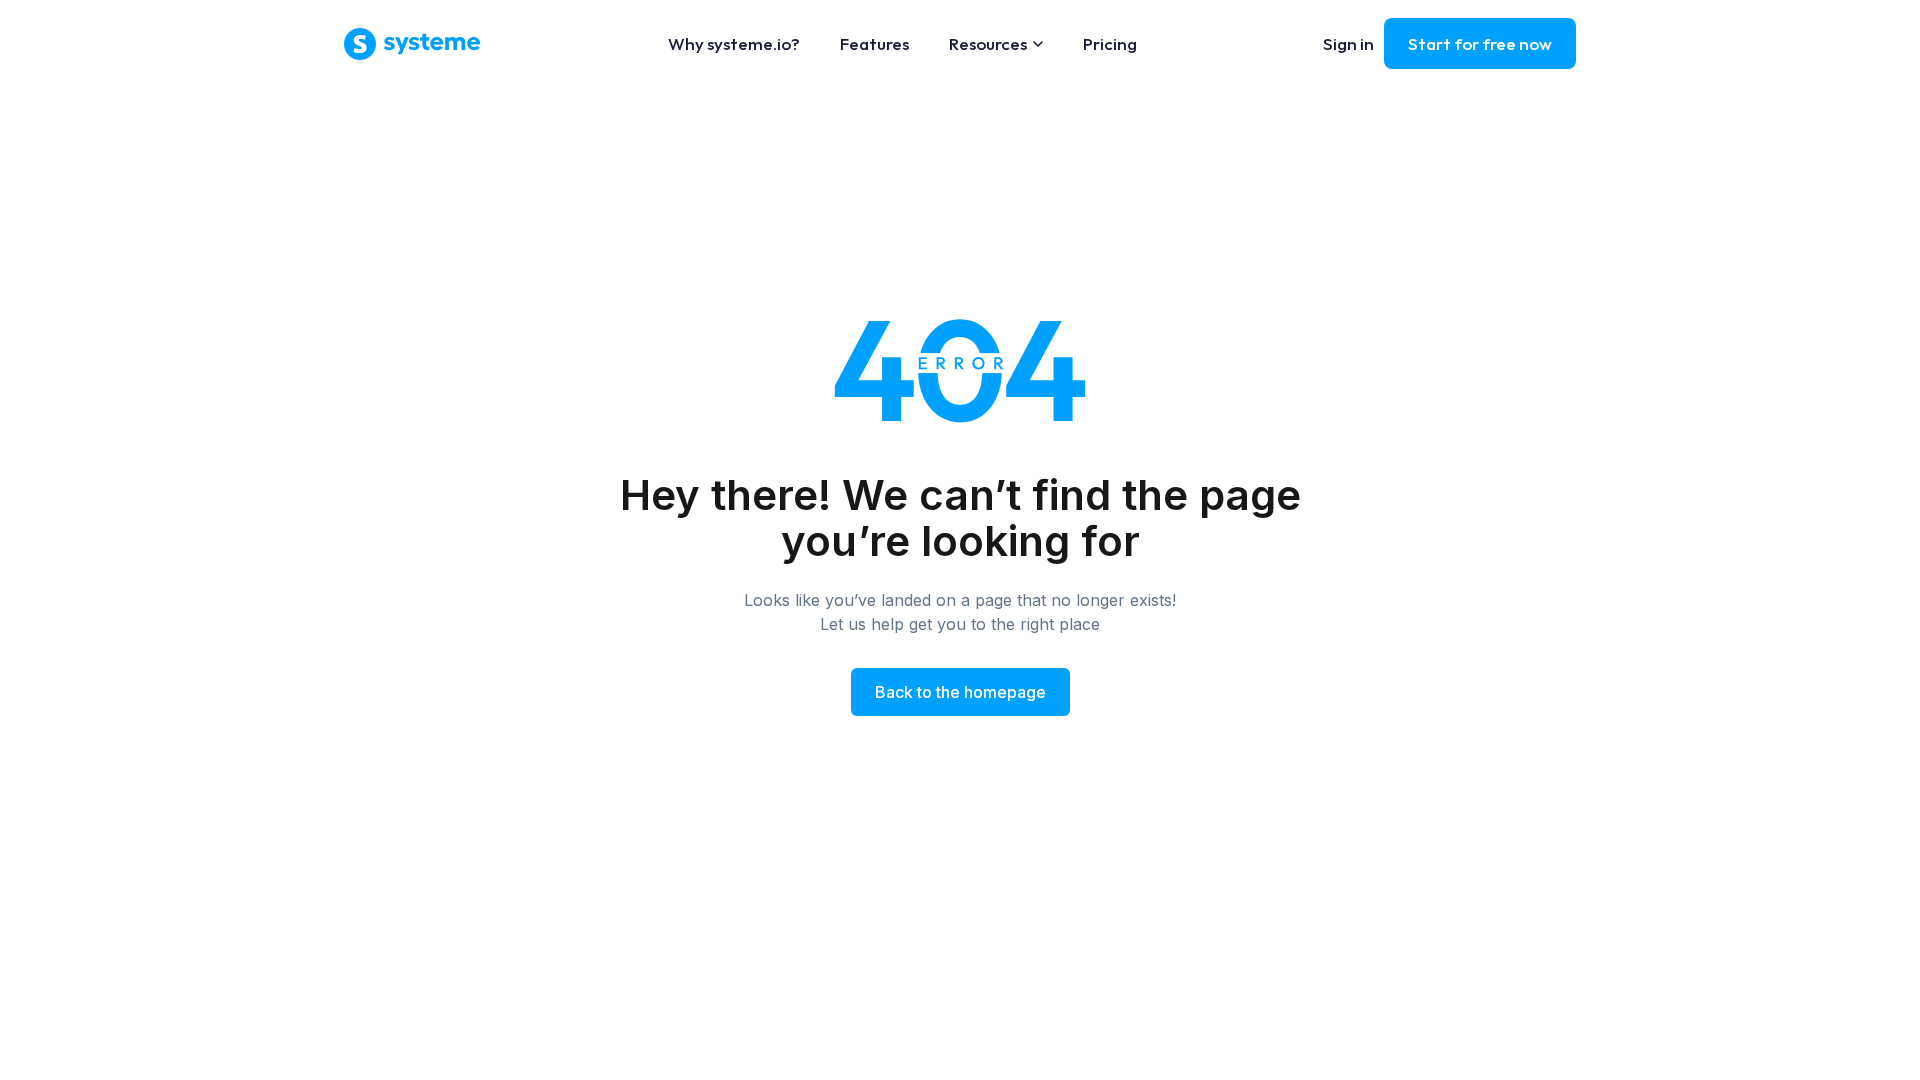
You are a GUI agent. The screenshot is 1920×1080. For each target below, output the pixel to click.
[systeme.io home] (412, 44)
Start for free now (1480, 43)
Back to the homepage (960, 692)
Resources (988, 43)
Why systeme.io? (734, 43)
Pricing (1110, 43)
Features (874, 43)
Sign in (1348, 43)
